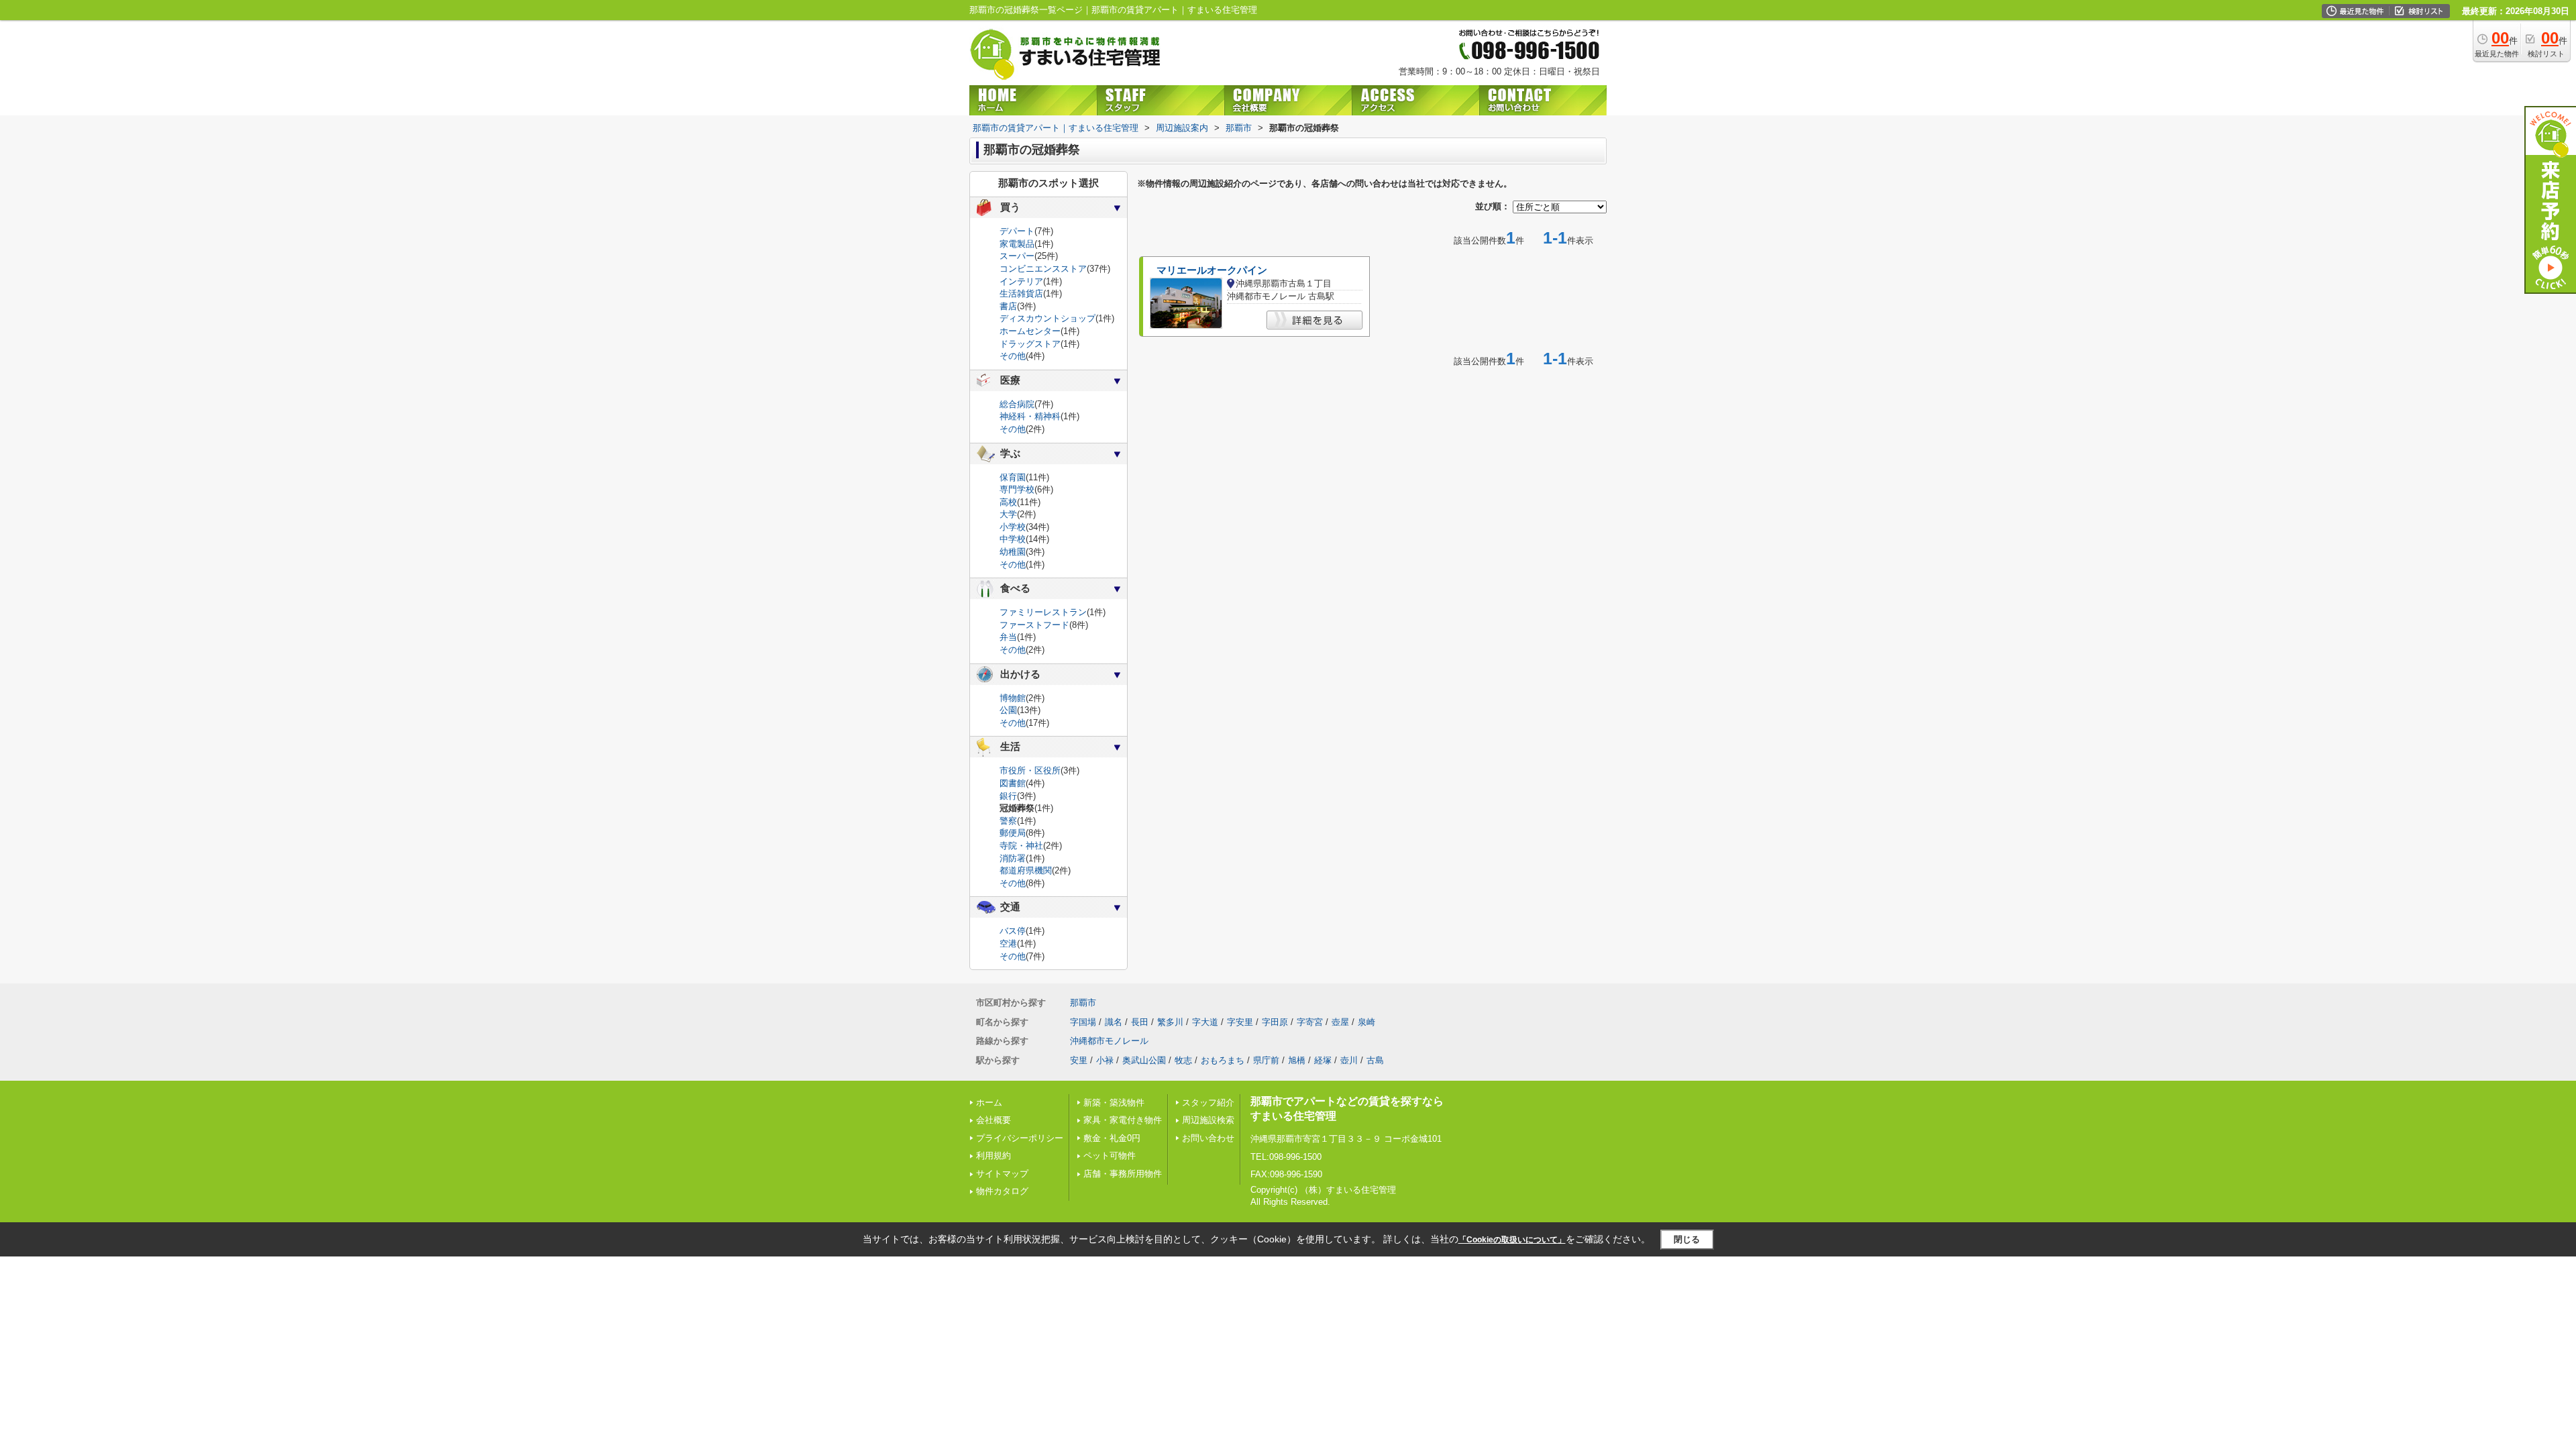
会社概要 (994, 1120)
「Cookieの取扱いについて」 (1512, 1240)
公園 (1008, 710)
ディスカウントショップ (1048, 318)
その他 (1013, 356)
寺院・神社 (1021, 846)
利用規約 (994, 1156)
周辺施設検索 (1208, 1120)
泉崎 (1366, 1022)
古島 (1375, 1060)
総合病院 (1017, 404)
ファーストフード (1034, 625)
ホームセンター (1030, 331)
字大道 (1205, 1022)
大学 (1008, 514)
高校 (1008, 502)
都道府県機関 (1026, 870)
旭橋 (1297, 1060)
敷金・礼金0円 (1112, 1138)
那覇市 (1083, 1003)
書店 (1008, 306)
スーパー (1017, 256)
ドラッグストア (1030, 344)
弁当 (1008, 637)
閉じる (1687, 1239)
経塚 (1323, 1060)
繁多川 (1170, 1022)
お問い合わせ (1208, 1138)
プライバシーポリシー (1020, 1138)
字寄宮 (1310, 1022)
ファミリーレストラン (1043, 612)
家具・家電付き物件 (1123, 1120)
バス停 (1013, 931)
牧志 (1183, 1060)
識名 (1114, 1022)
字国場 (1083, 1022)
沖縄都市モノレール (1109, 1041)
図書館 (1013, 783)
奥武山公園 (1144, 1060)
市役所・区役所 (1030, 770)
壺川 (1349, 1060)
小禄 (1105, 1060)
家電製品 (1017, 244)
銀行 (1008, 796)
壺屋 (1340, 1022)
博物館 (1013, 698)
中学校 (1013, 539)
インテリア (1021, 281)
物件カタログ (1002, 1191)
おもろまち (1223, 1060)
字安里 (1240, 1022)
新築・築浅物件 (1114, 1103)
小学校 (1013, 527)
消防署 (1013, 858)
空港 (1008, 944)
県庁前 (1266, 1060)
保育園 (1013, 477)
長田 (1140, 1022)
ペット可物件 (1110, 1156)
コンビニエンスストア (1043, 269)
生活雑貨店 (1021, 293)
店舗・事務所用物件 (1123, 1174)
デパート (1017, 231)
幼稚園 (1013, 552)
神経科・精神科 (1030, 416)
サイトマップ (1002, 1174)
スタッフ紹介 (1208, 1103)
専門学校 (1017, 489)
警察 (1008, 821)
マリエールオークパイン (1212, 270)
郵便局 (1013, 833)
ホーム (989, 1103)
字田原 (1275, 1022)
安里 (1079, 1060)
